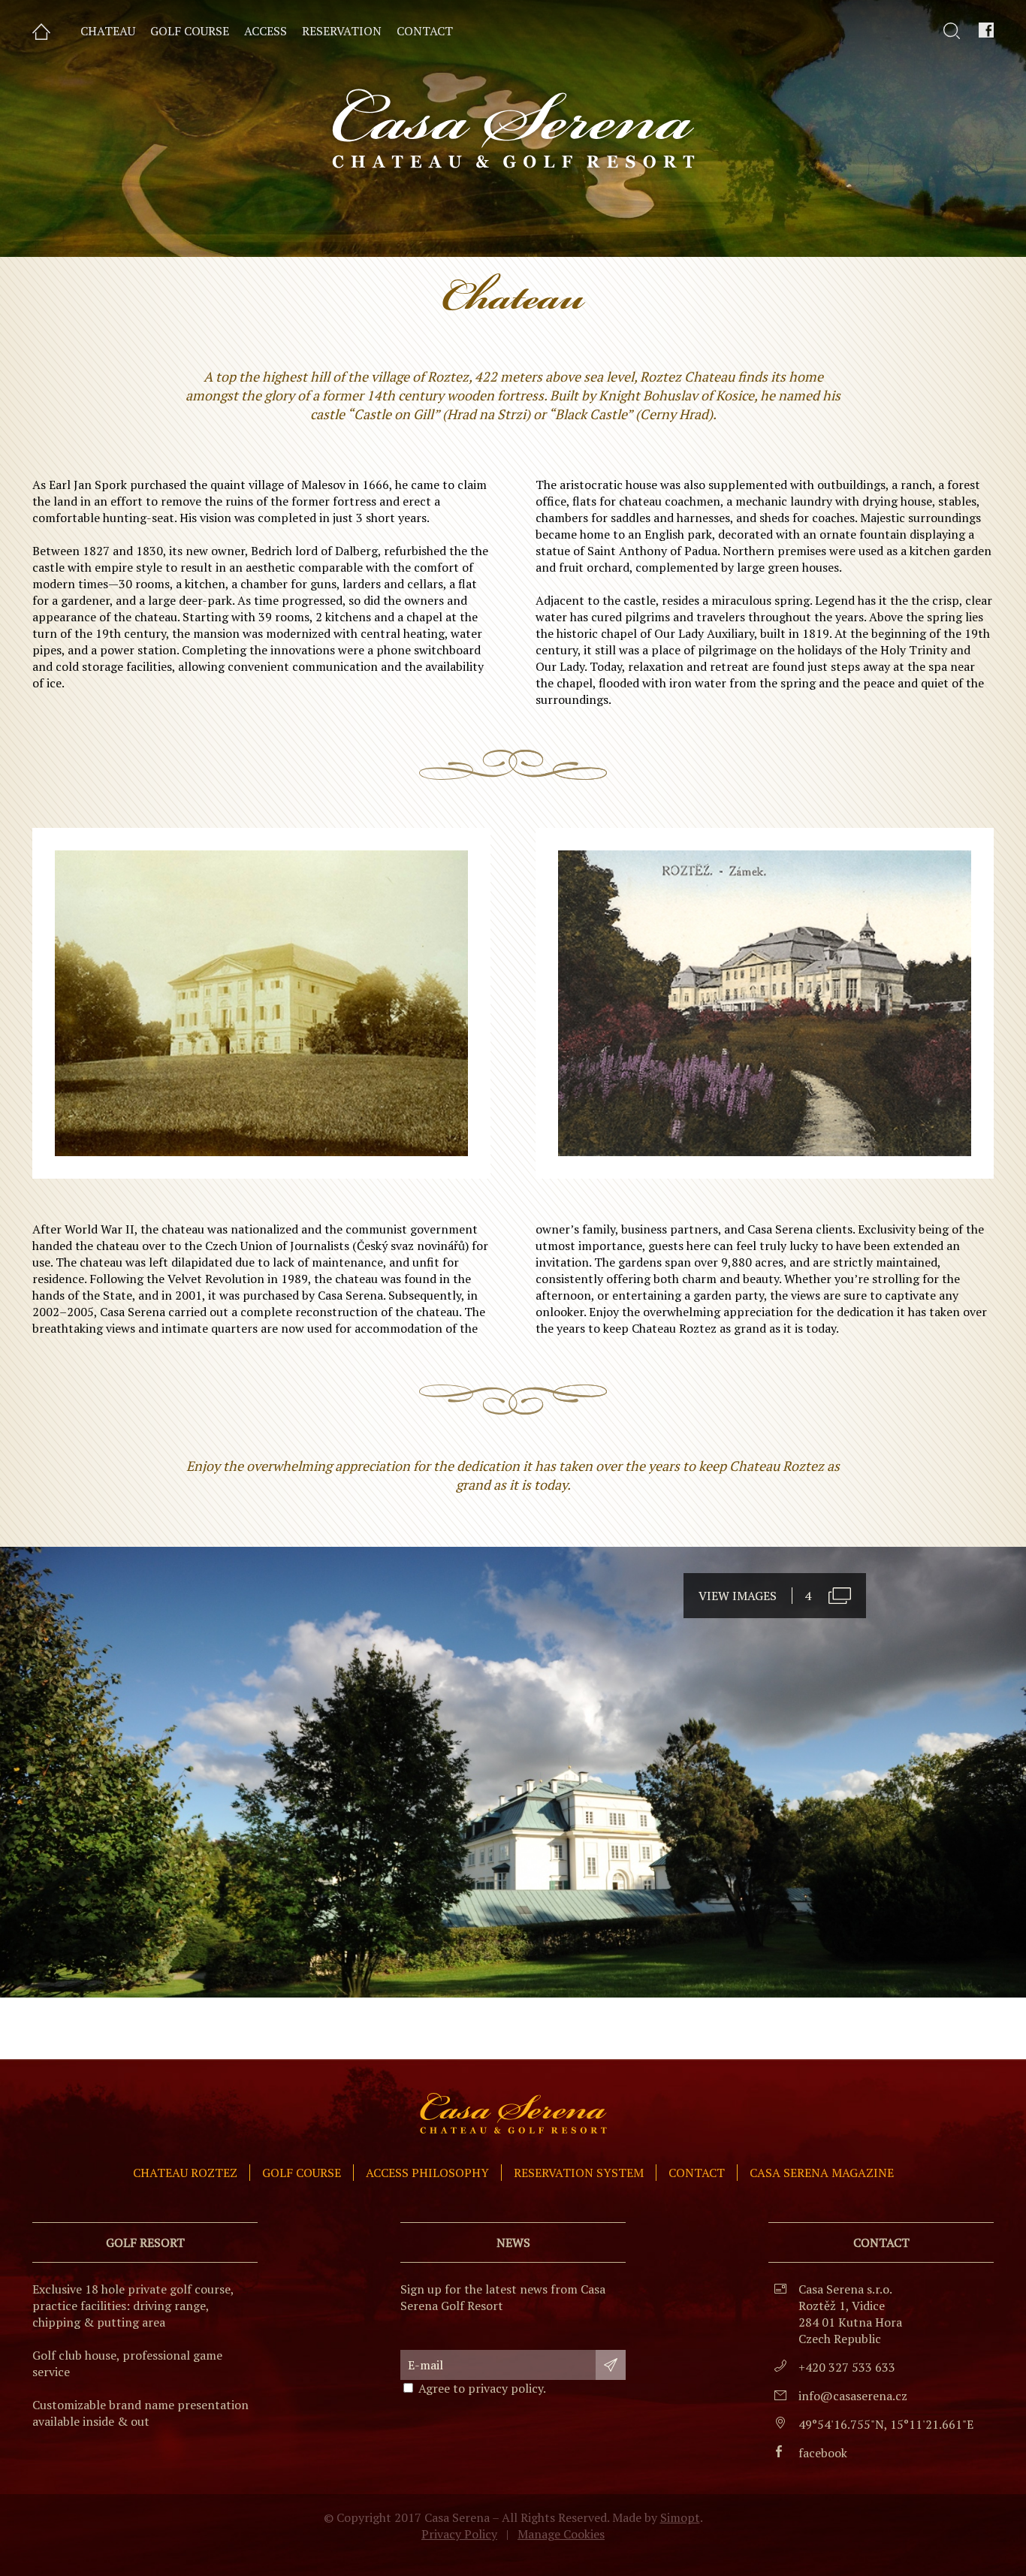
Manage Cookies (561, 2534)
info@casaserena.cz (853, 2396)
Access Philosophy (427, 2173)
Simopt (680, 2517)
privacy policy (505, 2388)
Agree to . (482, 2388)
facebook (823, 2453)
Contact (697, 2173)
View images (755, 1596)
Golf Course (302, 2173)
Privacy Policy (459, 2534)
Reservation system (579, 2173)
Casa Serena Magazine (822, 2173)
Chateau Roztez (185, 2173)
